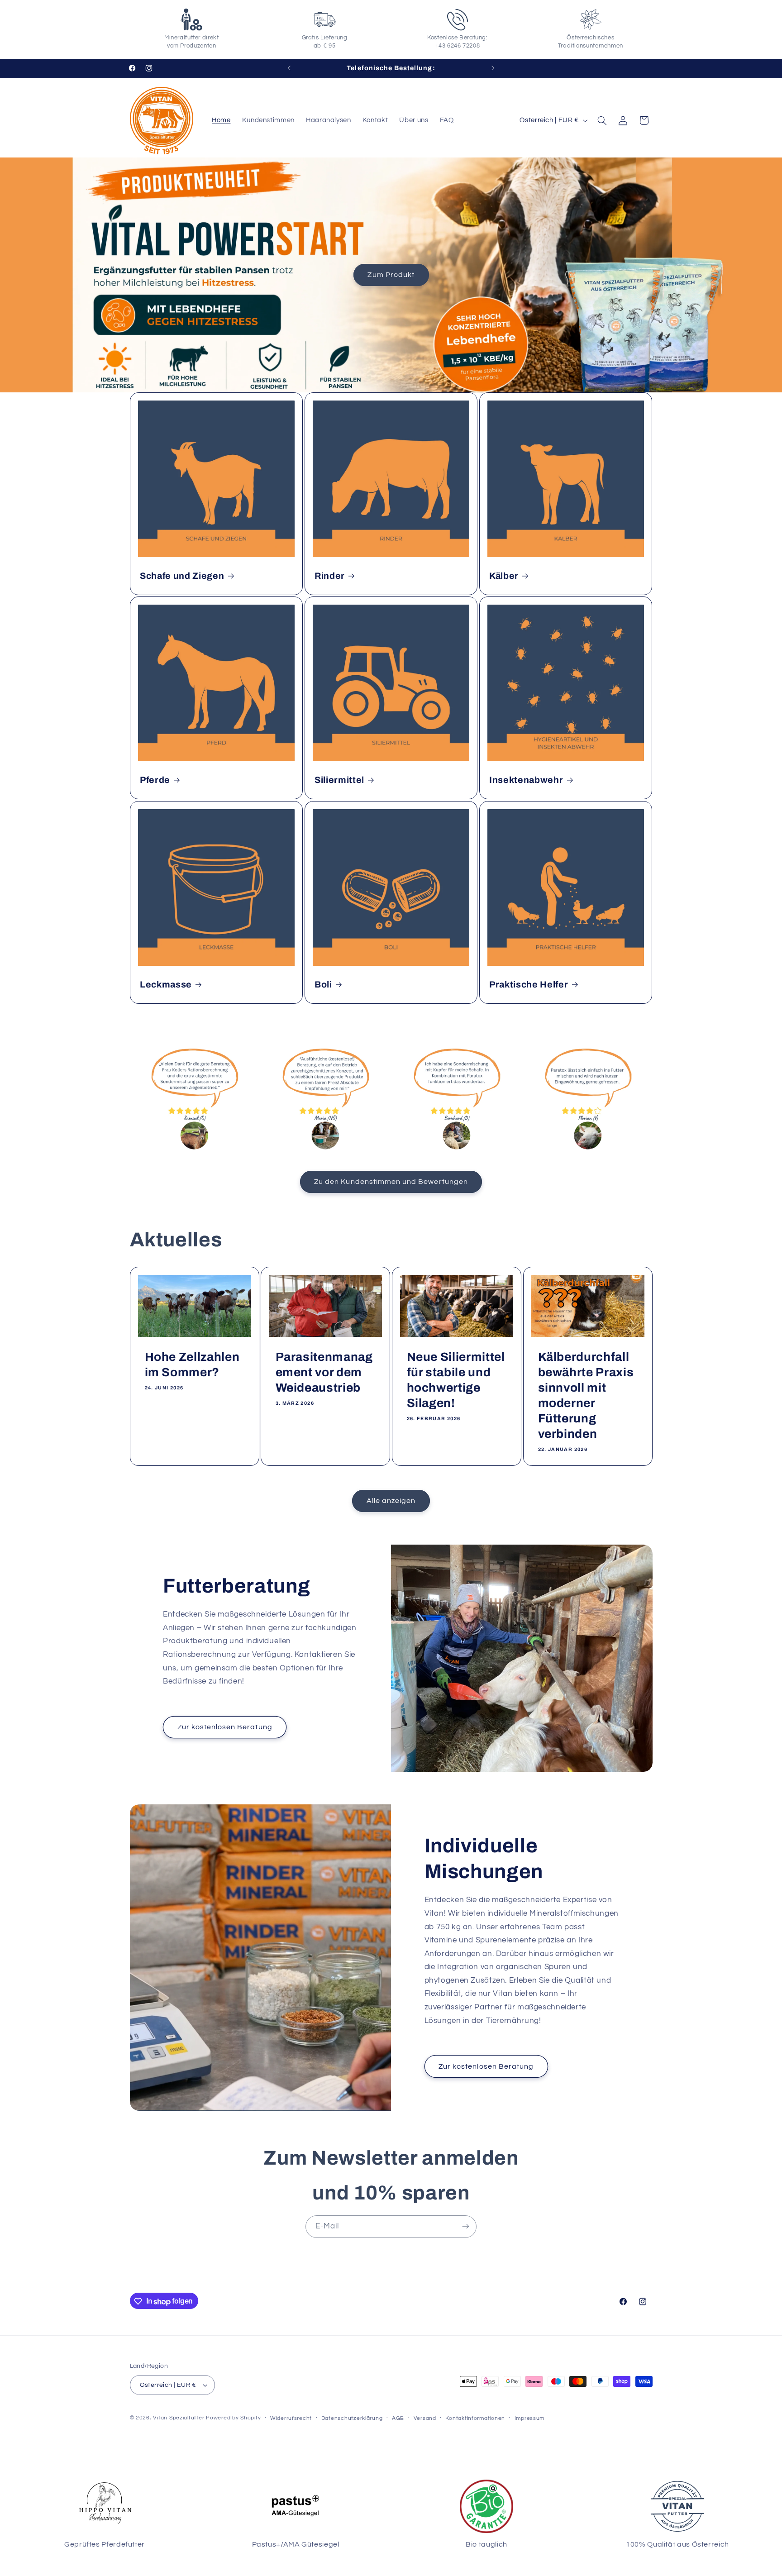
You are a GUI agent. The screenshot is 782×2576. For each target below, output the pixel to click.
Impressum (530, 2418)
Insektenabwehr (526, 780)
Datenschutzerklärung (352, 2418)
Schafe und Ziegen (182, 576)
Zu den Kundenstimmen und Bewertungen (391, 1181)
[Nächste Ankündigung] (493, 68)
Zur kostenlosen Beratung (225, 1727)
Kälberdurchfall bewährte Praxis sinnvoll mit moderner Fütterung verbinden (586, 1396)
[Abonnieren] (466, 2226)
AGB (398, 2418)
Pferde (155, 780)
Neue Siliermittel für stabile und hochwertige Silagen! (456, 1381)
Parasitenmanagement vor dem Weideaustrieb (324, 1373)
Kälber (504, 576)
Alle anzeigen (391, 1501)
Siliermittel (339, 780)
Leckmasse (166, 985)
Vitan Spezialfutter (179, 2418)
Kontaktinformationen (475, 2418)
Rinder (330, 576)
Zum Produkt (391, 275)
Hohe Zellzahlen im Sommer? (192, 1365)
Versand (425, 2418)
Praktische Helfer (529, 985)
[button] (602, 120)
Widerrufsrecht (291, 2418)
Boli (323, 985)
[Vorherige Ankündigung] (289, 68)
